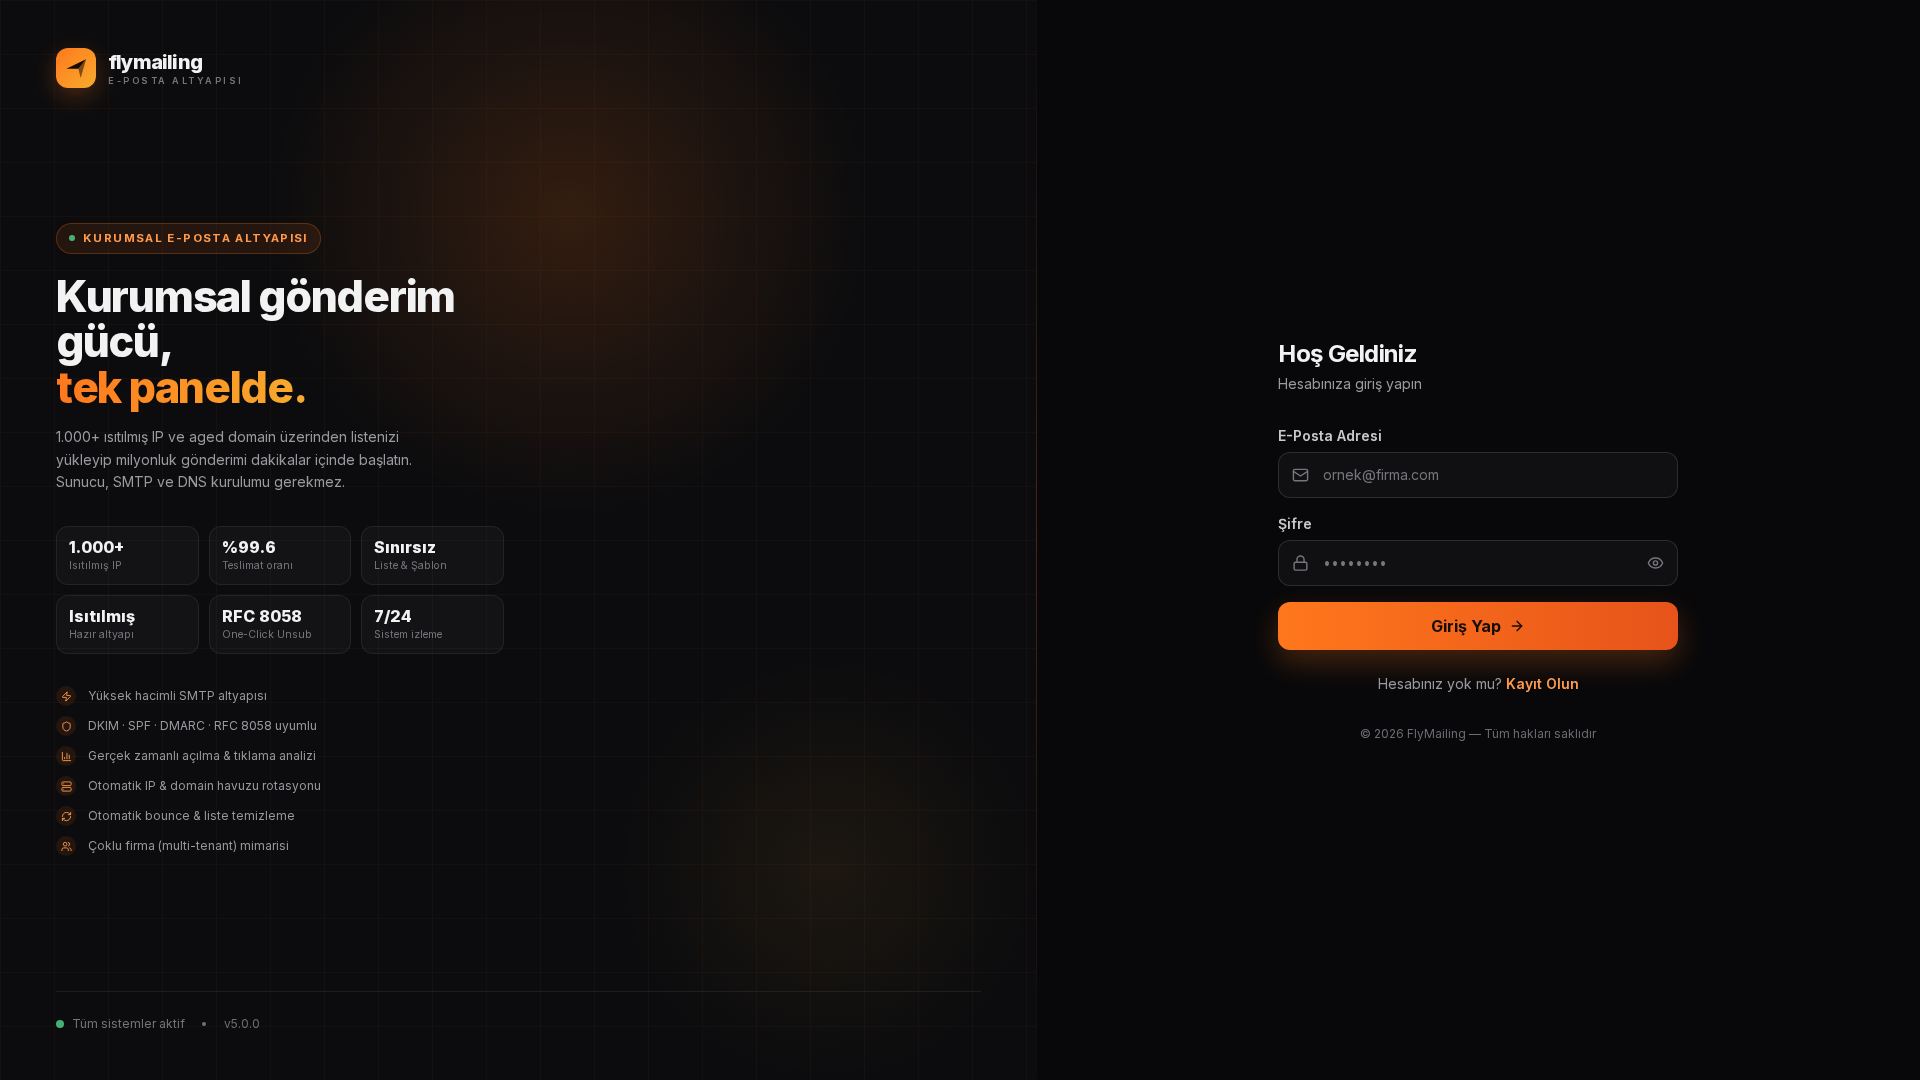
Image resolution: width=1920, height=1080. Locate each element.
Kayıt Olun (1542, 683)
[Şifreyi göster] (1655, 563)
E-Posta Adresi (1330, 435)
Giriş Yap (1466, 626)
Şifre (1295, 523)
